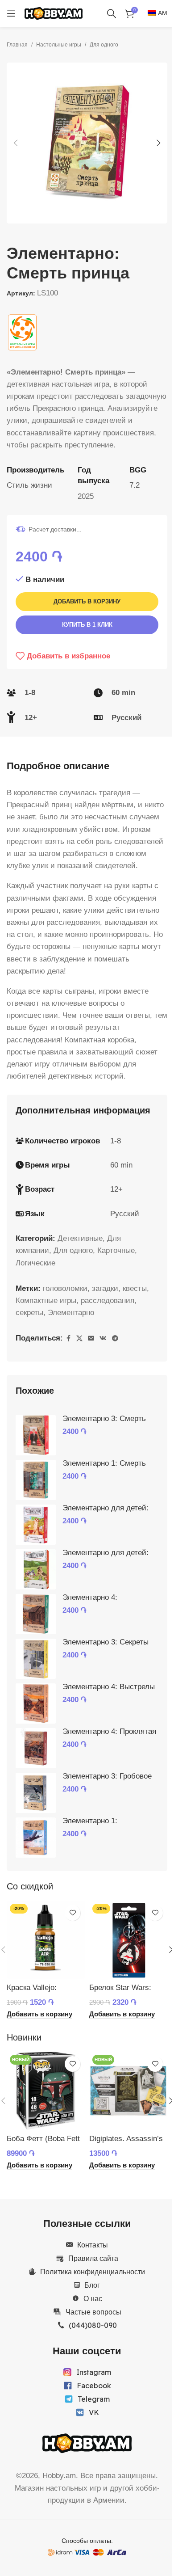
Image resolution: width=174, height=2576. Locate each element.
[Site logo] (54, 13)
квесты (135, 1288)
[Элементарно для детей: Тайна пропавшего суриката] (36, 1525)
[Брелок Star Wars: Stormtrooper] (128, 1940)
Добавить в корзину (87, 601)
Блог (92, 2285)
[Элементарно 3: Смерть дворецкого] (36, 1435)
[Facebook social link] (68, 1339)
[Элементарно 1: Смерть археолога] (36, 1480)
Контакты (93, 2245)
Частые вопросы (93, 2312)
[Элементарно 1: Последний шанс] (36, 1838)
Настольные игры (59, 45)
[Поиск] (112, 13)
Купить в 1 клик (87, 625)
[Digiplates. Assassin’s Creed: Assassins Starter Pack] (128, 2091)
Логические (35, 1263)
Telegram (94, 2399)
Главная (17, 45)
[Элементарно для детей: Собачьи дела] (36, 1569)
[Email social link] (91, 1339)
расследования (108, 1301)
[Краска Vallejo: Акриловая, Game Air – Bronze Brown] (46, 1940)
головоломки (65, 1288)
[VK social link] (103, 1339)
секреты (29, 1313)
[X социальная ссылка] (79, 1339)
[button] (16, 143)
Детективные (80, 1238)
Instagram (94, 2372)
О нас (93, 2298)
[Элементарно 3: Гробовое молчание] (36, 1793)
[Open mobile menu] (11, 13)
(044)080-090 (93, 2325)
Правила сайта (93, 2258)
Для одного (104, 45)
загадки (105, 1288)
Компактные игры (46, 1301)
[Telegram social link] (115, 1339)
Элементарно (71, 1313)
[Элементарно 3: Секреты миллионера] (36, 1659)
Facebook (94, 2386)
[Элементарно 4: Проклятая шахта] (36, 1748)
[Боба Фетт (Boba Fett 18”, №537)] (46, 2091)
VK (94, 2412)
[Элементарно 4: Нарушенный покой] (36, 1614)
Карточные (116, 1250)
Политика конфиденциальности (93, 2272)
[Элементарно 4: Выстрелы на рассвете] (36, 1703)
